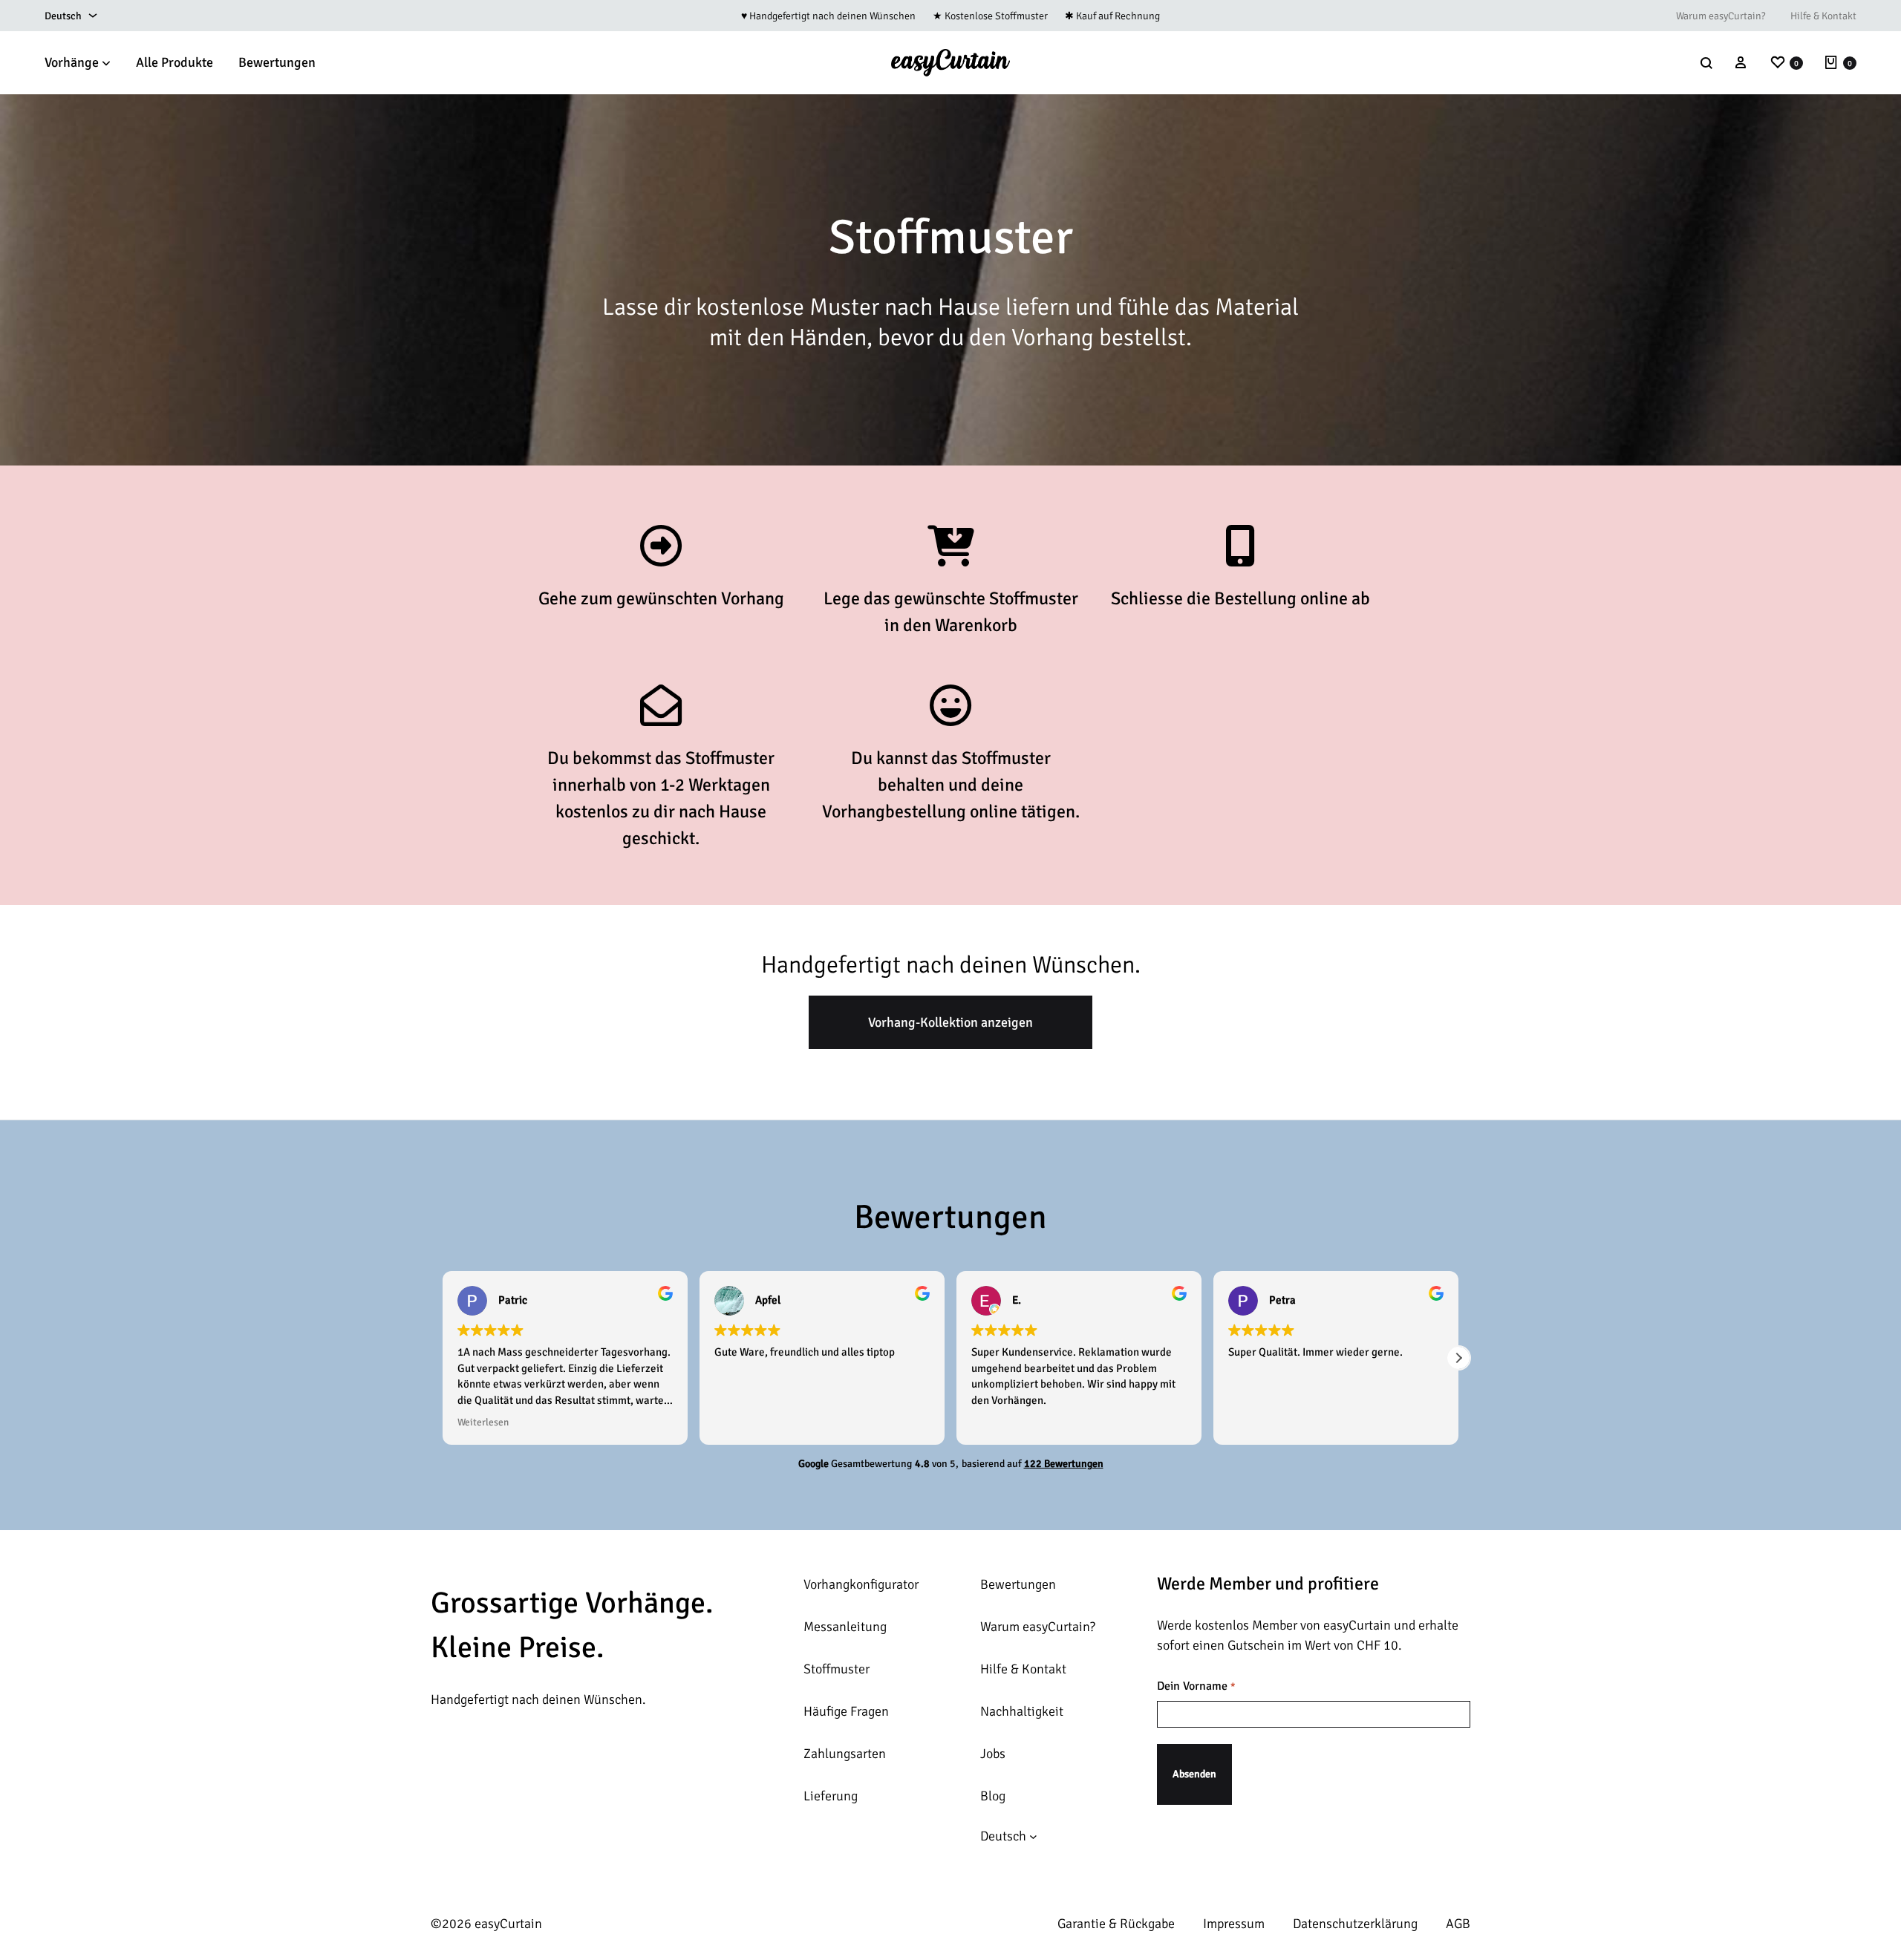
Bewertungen (277, 62)
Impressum (1234, 1924)
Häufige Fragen (846, 1711)
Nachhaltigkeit (1022, 1711)
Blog (993, 1796)
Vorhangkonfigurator (861, 1584)
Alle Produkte (175, 62)
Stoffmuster (837, 1669)
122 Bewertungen (1064, 1464)
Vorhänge (72, 62)
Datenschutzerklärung (1355, 1924)
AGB (1458, 1924)
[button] (443, 1358)
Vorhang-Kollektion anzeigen (950, 1022)
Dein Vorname (1196, 1686)
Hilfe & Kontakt (1823, 16)
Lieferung (831, 1796)
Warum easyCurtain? (1721, 16)
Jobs (993, 1754)
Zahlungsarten (845, 1754)
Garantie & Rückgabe (1116, 1924)
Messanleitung (845, 1627)
